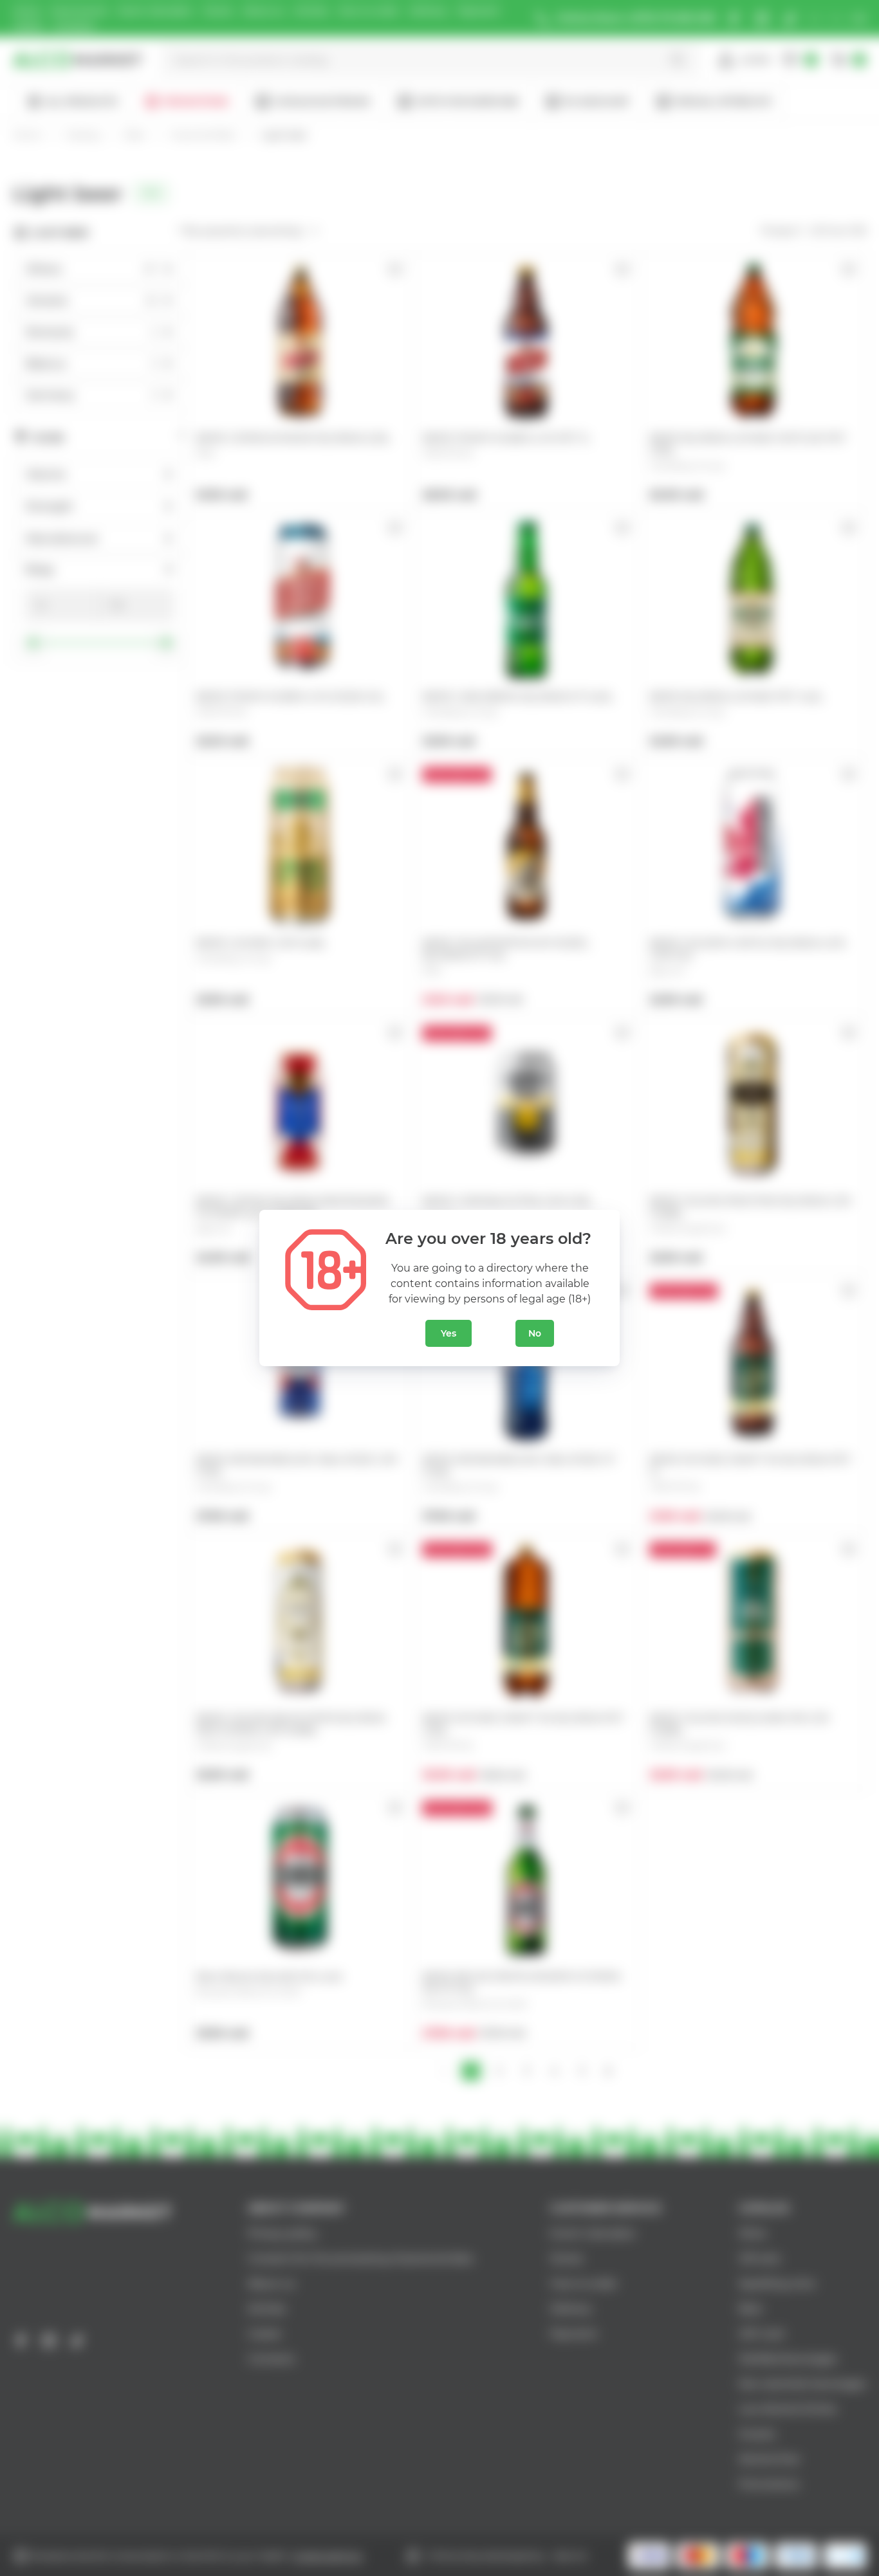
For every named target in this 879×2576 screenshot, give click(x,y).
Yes (449, 1333)
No (535, 1333)
